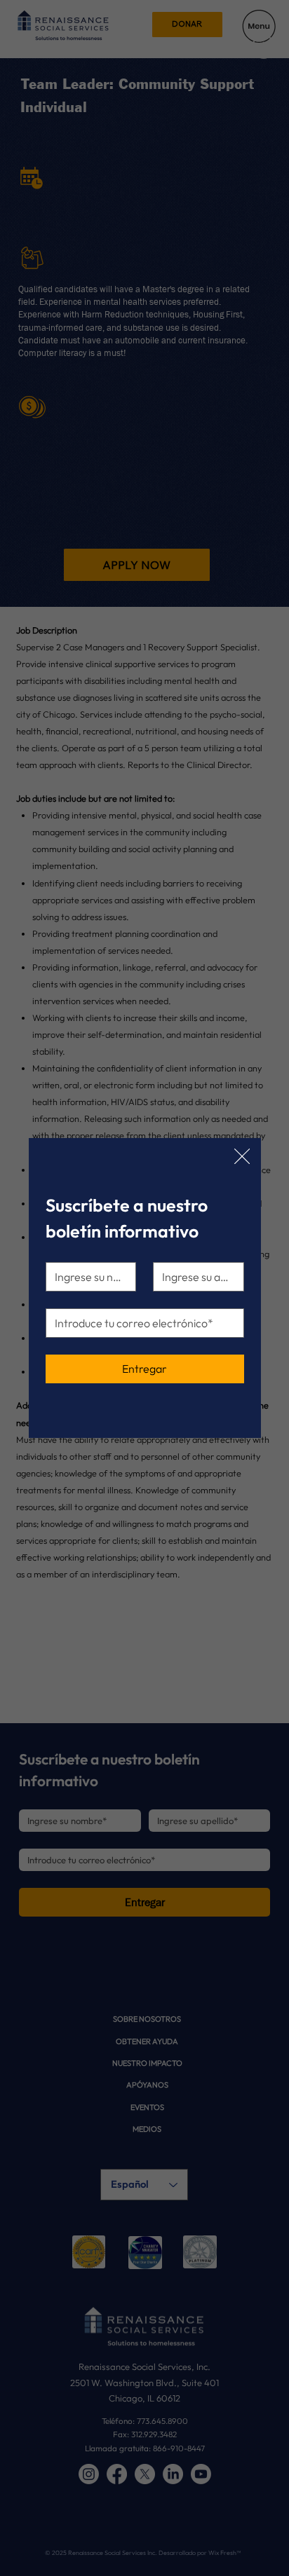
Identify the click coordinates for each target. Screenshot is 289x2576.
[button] (242, 1157)
